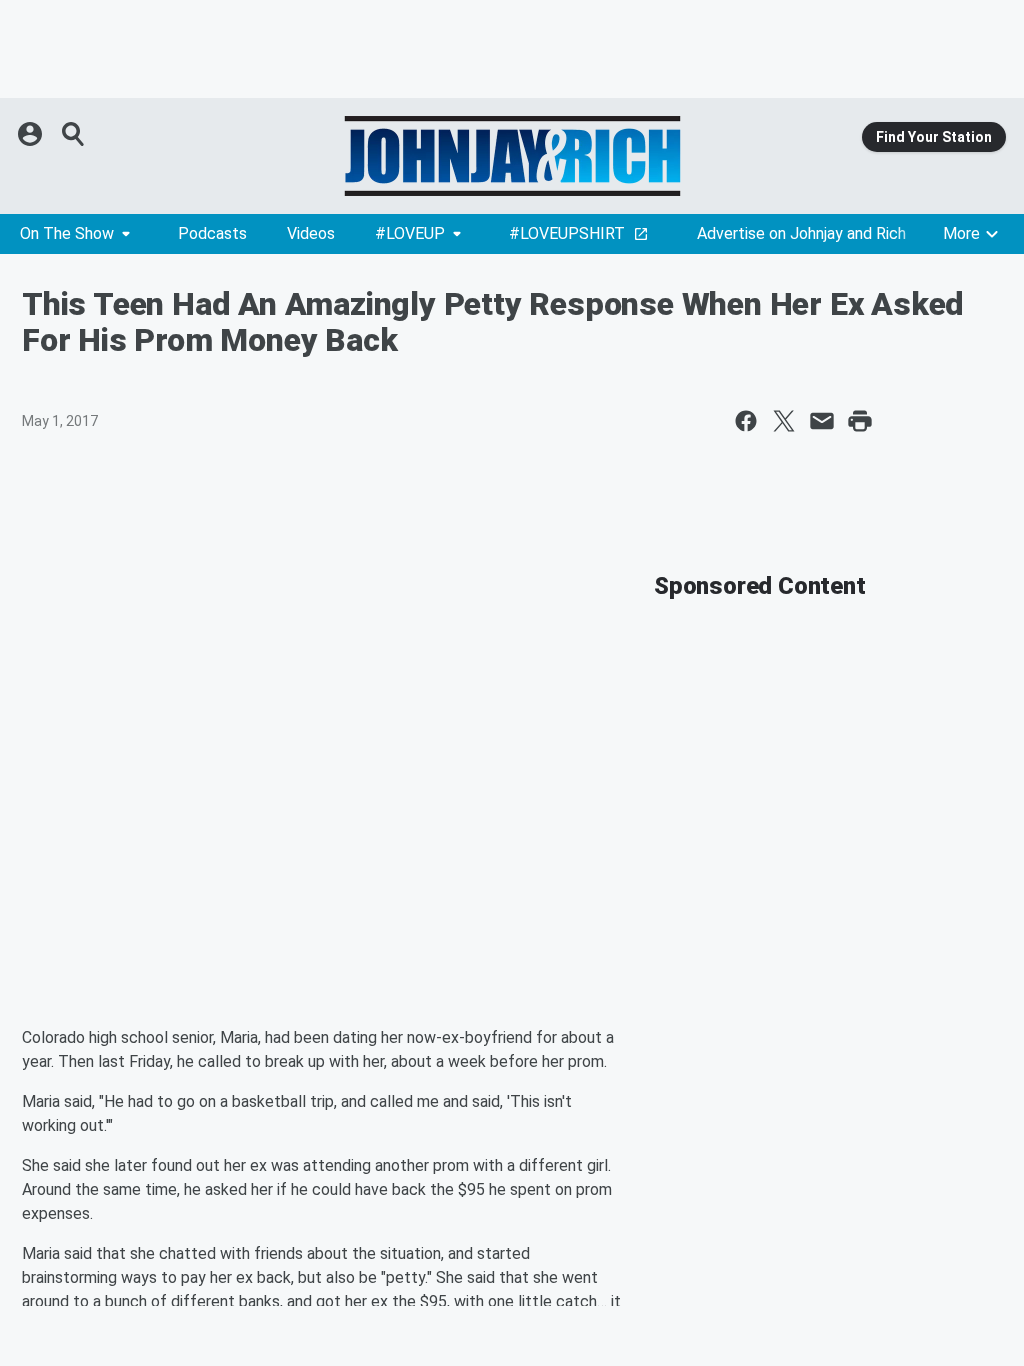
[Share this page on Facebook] (746, 421)
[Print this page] (860, 421)
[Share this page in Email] (822, 421)
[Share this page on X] (784, 421)
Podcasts (212, 233)
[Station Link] (512, 156)
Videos (311, 233)
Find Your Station (934, 137)
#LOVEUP (410, 233)
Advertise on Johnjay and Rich (801, 233)
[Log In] (32, 134)
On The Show (67, 233)
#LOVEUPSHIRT (567, 233)
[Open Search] (74, 134)
